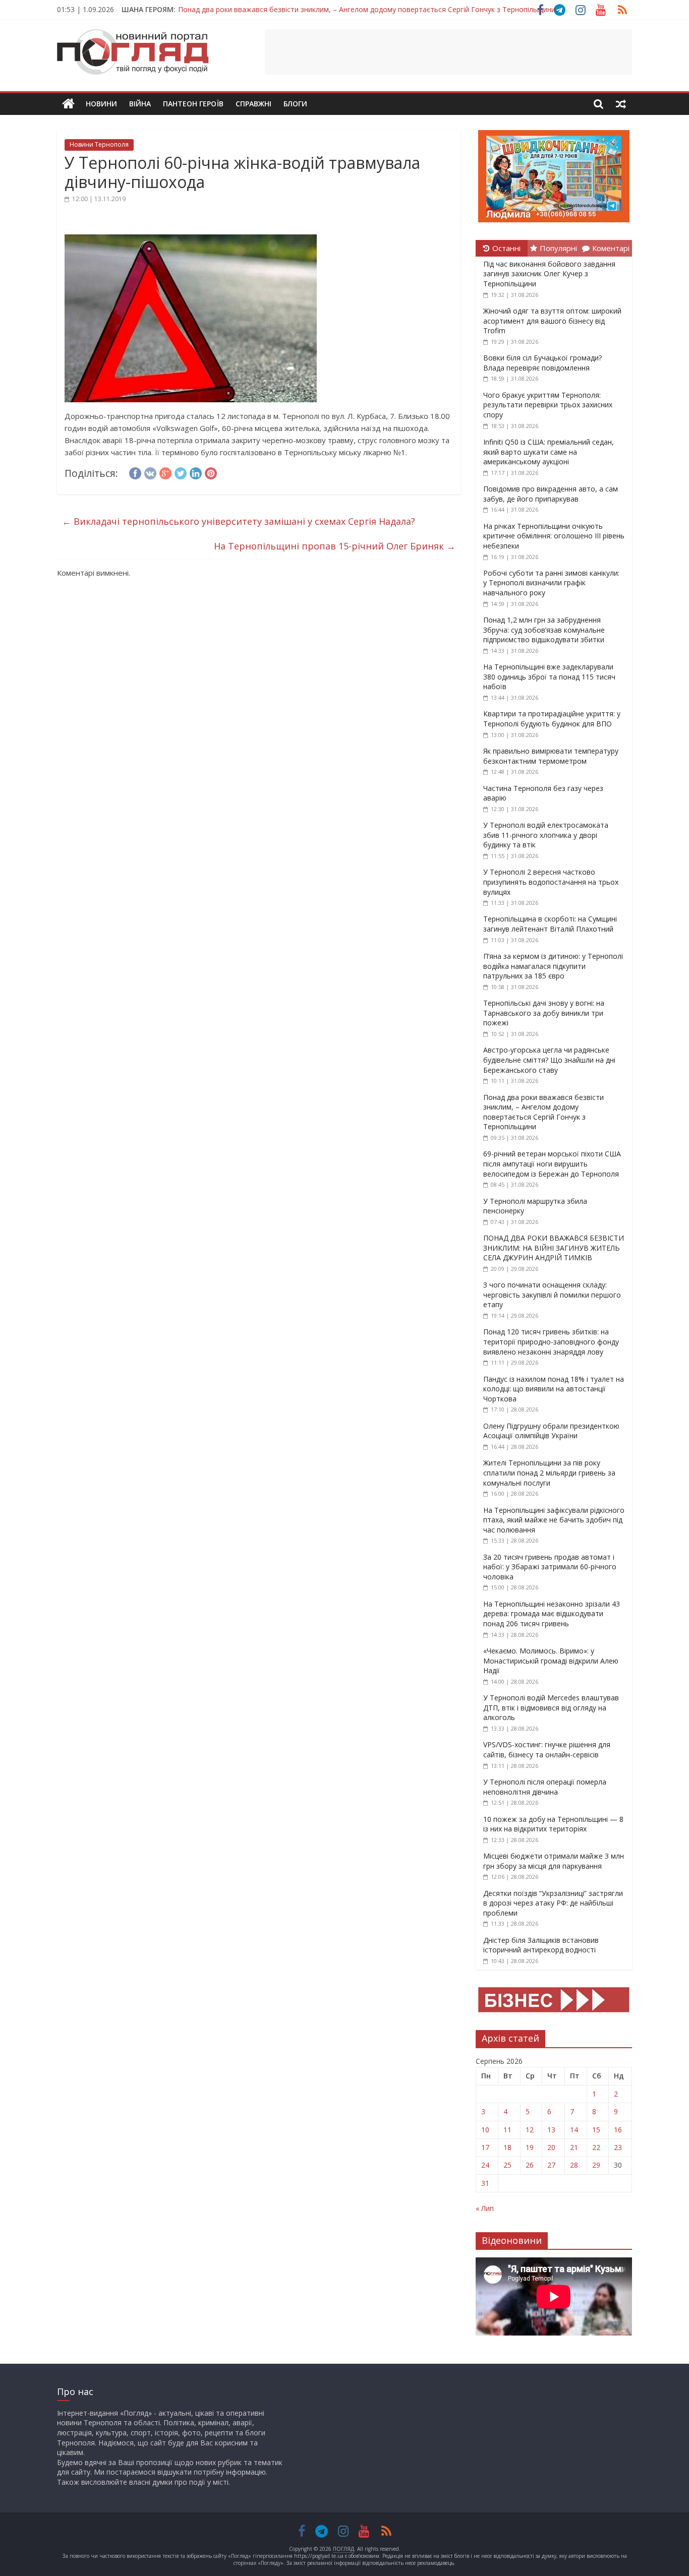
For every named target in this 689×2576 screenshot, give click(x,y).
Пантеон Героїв (193, 104)
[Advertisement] (448, 52)
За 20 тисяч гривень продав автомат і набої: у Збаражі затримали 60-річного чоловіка (550, 1567)
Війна (140, 104)
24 (485, 2165)
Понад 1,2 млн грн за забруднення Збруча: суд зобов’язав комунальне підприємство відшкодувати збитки (544, 630)
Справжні (253, 104)
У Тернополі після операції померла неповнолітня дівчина (545, 1787)
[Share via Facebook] (135, 472)
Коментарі (611, 248)
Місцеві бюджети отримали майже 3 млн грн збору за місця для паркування (554, 1861)
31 (485, 2183)
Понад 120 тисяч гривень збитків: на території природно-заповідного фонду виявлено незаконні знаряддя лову (551, 1341)
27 (551, 2165)
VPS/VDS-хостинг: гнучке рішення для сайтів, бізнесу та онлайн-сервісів (547, 1750)
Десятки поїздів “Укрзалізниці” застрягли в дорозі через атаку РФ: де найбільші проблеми (553, 1903)
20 (551, 2147)
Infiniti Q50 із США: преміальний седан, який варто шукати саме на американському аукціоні (549, 452)
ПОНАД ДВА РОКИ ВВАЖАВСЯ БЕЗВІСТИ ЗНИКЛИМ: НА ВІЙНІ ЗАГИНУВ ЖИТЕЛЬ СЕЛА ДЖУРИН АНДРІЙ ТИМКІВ (554, 1248)
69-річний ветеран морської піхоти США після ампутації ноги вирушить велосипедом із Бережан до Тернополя (552, 1163)
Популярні (558, 248)
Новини (101, 104)
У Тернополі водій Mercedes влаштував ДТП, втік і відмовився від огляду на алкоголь (551, 1707)
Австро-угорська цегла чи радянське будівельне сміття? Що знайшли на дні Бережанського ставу (549, 1060)
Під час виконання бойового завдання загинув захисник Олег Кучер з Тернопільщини (549, 274)
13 (551, 2130)
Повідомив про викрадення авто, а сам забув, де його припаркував (551, 494)
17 (485, 2147)
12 (530, 2130)
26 (530, 2165)
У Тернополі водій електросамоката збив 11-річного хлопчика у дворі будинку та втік (546, 835)
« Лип (485, 2208)
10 (485, 2130)
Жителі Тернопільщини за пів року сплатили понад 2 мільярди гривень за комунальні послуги (549, 1473)
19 (530, 2147)
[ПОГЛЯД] (68, 104)
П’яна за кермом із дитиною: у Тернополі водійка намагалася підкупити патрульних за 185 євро (553, 966)
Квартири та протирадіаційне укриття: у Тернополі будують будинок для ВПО (552, 719)
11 (507, 2130)
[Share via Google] (165, 472)
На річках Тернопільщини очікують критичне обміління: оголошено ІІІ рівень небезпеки (554, 536)
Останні (506, 248)
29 (596, 2165)
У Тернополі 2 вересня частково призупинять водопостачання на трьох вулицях (551, 882)
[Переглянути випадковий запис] (621, 104)
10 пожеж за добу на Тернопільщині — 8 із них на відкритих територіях (553, 1824)
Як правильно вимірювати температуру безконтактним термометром (551, 756)
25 (507, 2165)
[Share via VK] (150, 472)
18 (507, 2147)
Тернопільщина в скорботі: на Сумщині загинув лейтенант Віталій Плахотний (550, 924)
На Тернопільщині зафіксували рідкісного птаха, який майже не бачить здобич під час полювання (554, 1520)
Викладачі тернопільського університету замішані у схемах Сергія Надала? (239, 521)
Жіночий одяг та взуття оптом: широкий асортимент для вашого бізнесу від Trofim (552, 321)
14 (574, 2130)
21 (574, 2147)
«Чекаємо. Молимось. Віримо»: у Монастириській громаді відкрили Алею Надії (551, 1661)
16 (618, 2130)
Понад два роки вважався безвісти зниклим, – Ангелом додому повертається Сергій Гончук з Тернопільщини (367, 9)
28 (574, 2165)
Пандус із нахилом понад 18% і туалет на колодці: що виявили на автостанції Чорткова (554, 1389)
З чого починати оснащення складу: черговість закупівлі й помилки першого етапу (552, 1295)
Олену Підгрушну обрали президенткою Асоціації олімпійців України (551, 1431)
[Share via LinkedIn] (196, 472)
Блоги (295, 104)
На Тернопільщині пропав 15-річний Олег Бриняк (335, 546)
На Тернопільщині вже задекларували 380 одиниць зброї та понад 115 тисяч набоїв (549, 677)
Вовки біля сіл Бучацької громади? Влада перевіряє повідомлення (542, 363)
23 (618, 2147)
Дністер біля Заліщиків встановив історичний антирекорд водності (541, 1945)
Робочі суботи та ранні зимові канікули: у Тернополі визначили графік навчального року (551, 583)
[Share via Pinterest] (211, 472)
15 (596, 2130)
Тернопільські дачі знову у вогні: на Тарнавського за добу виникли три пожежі (544, 1013)
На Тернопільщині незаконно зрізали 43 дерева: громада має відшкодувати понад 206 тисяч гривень (552, 1614)
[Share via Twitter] (181, 472)
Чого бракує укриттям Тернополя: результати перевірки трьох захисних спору (548, 405)
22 (596, 2147)
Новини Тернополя (99, 144)
